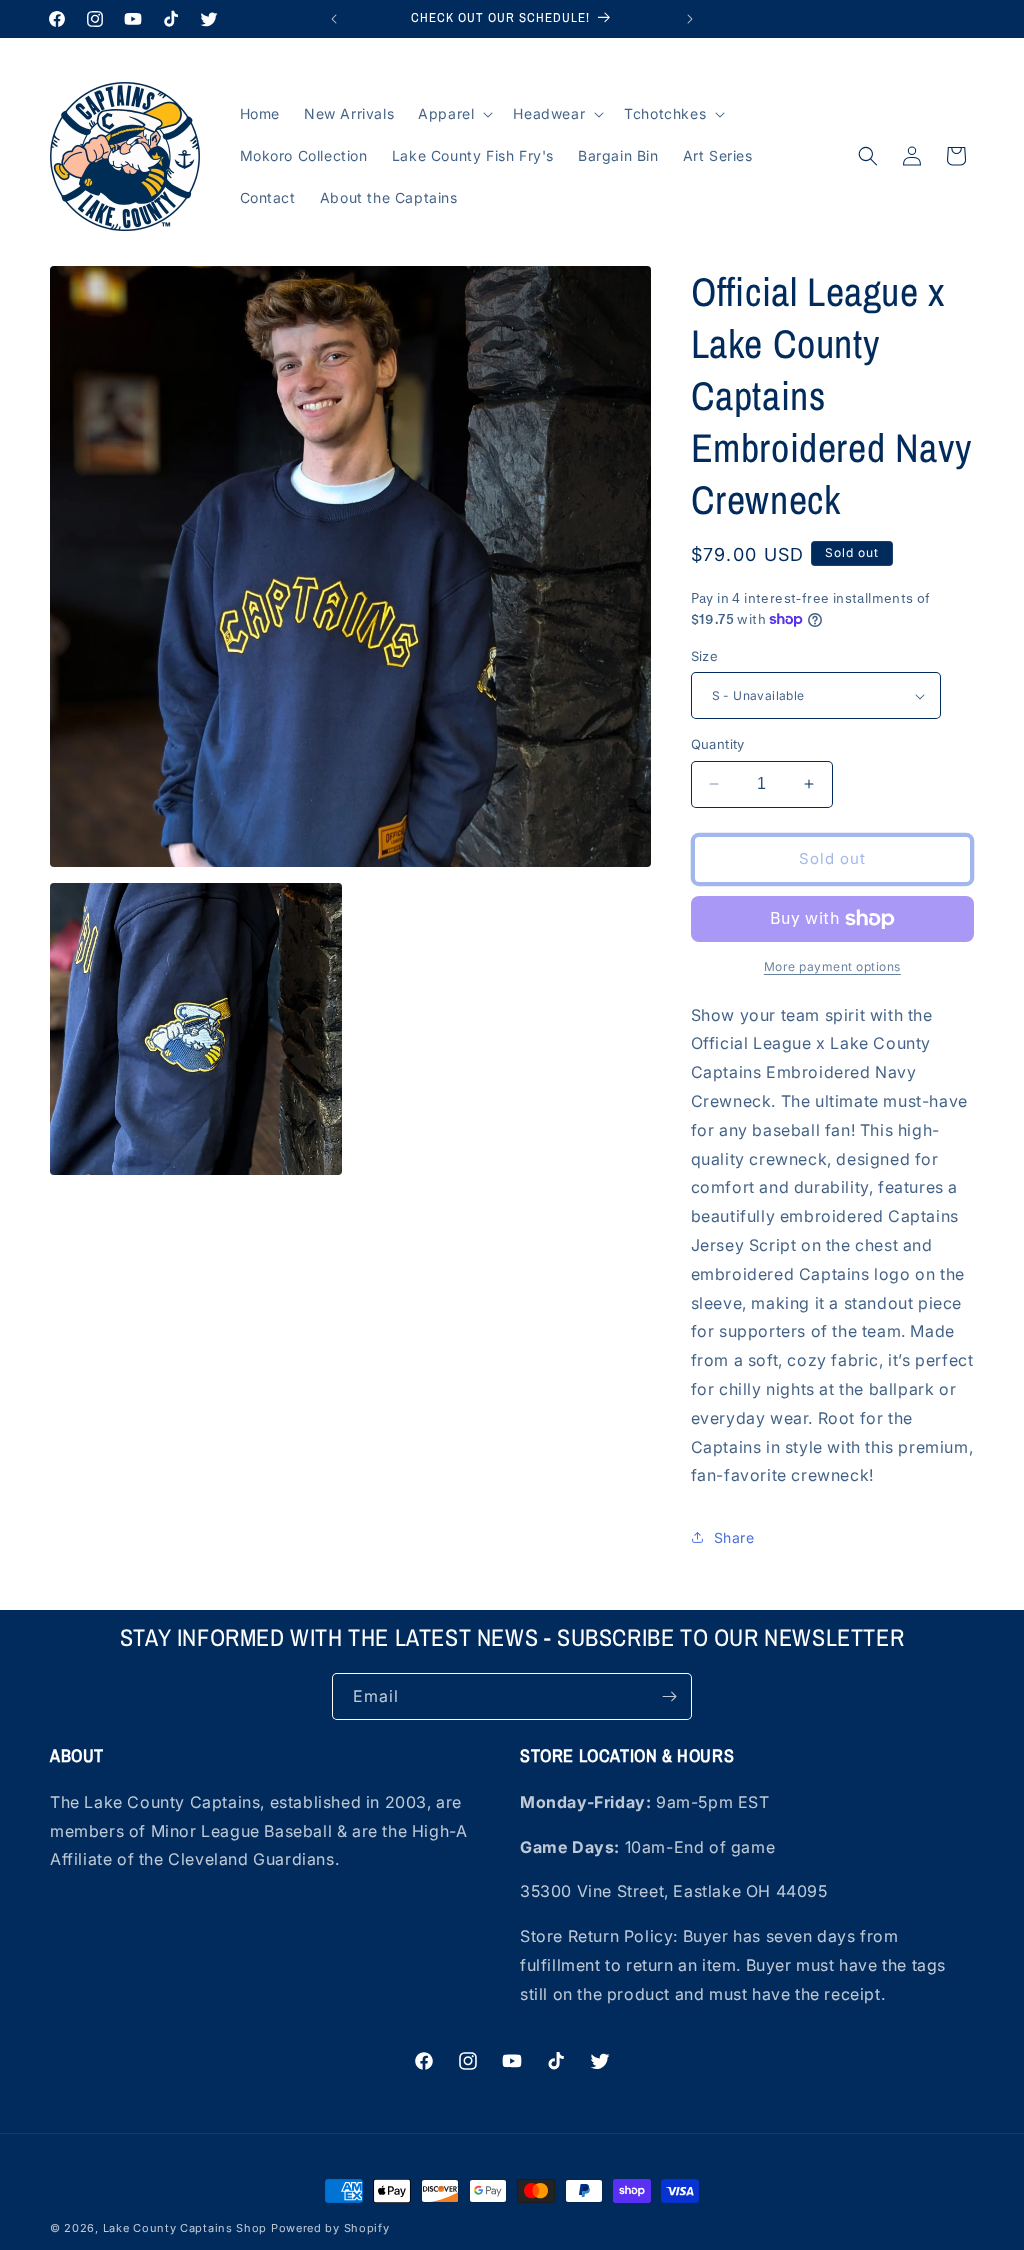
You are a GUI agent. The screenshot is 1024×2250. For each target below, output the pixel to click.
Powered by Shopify (330, 2228)
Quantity (718, 744)
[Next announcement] (690, 19)
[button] (453, 114)
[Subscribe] (669, 1696)
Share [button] (734, 1537)
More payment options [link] (832, 966)
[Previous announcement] (334, 19)
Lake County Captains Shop (187, 2228)
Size (705, 656)
